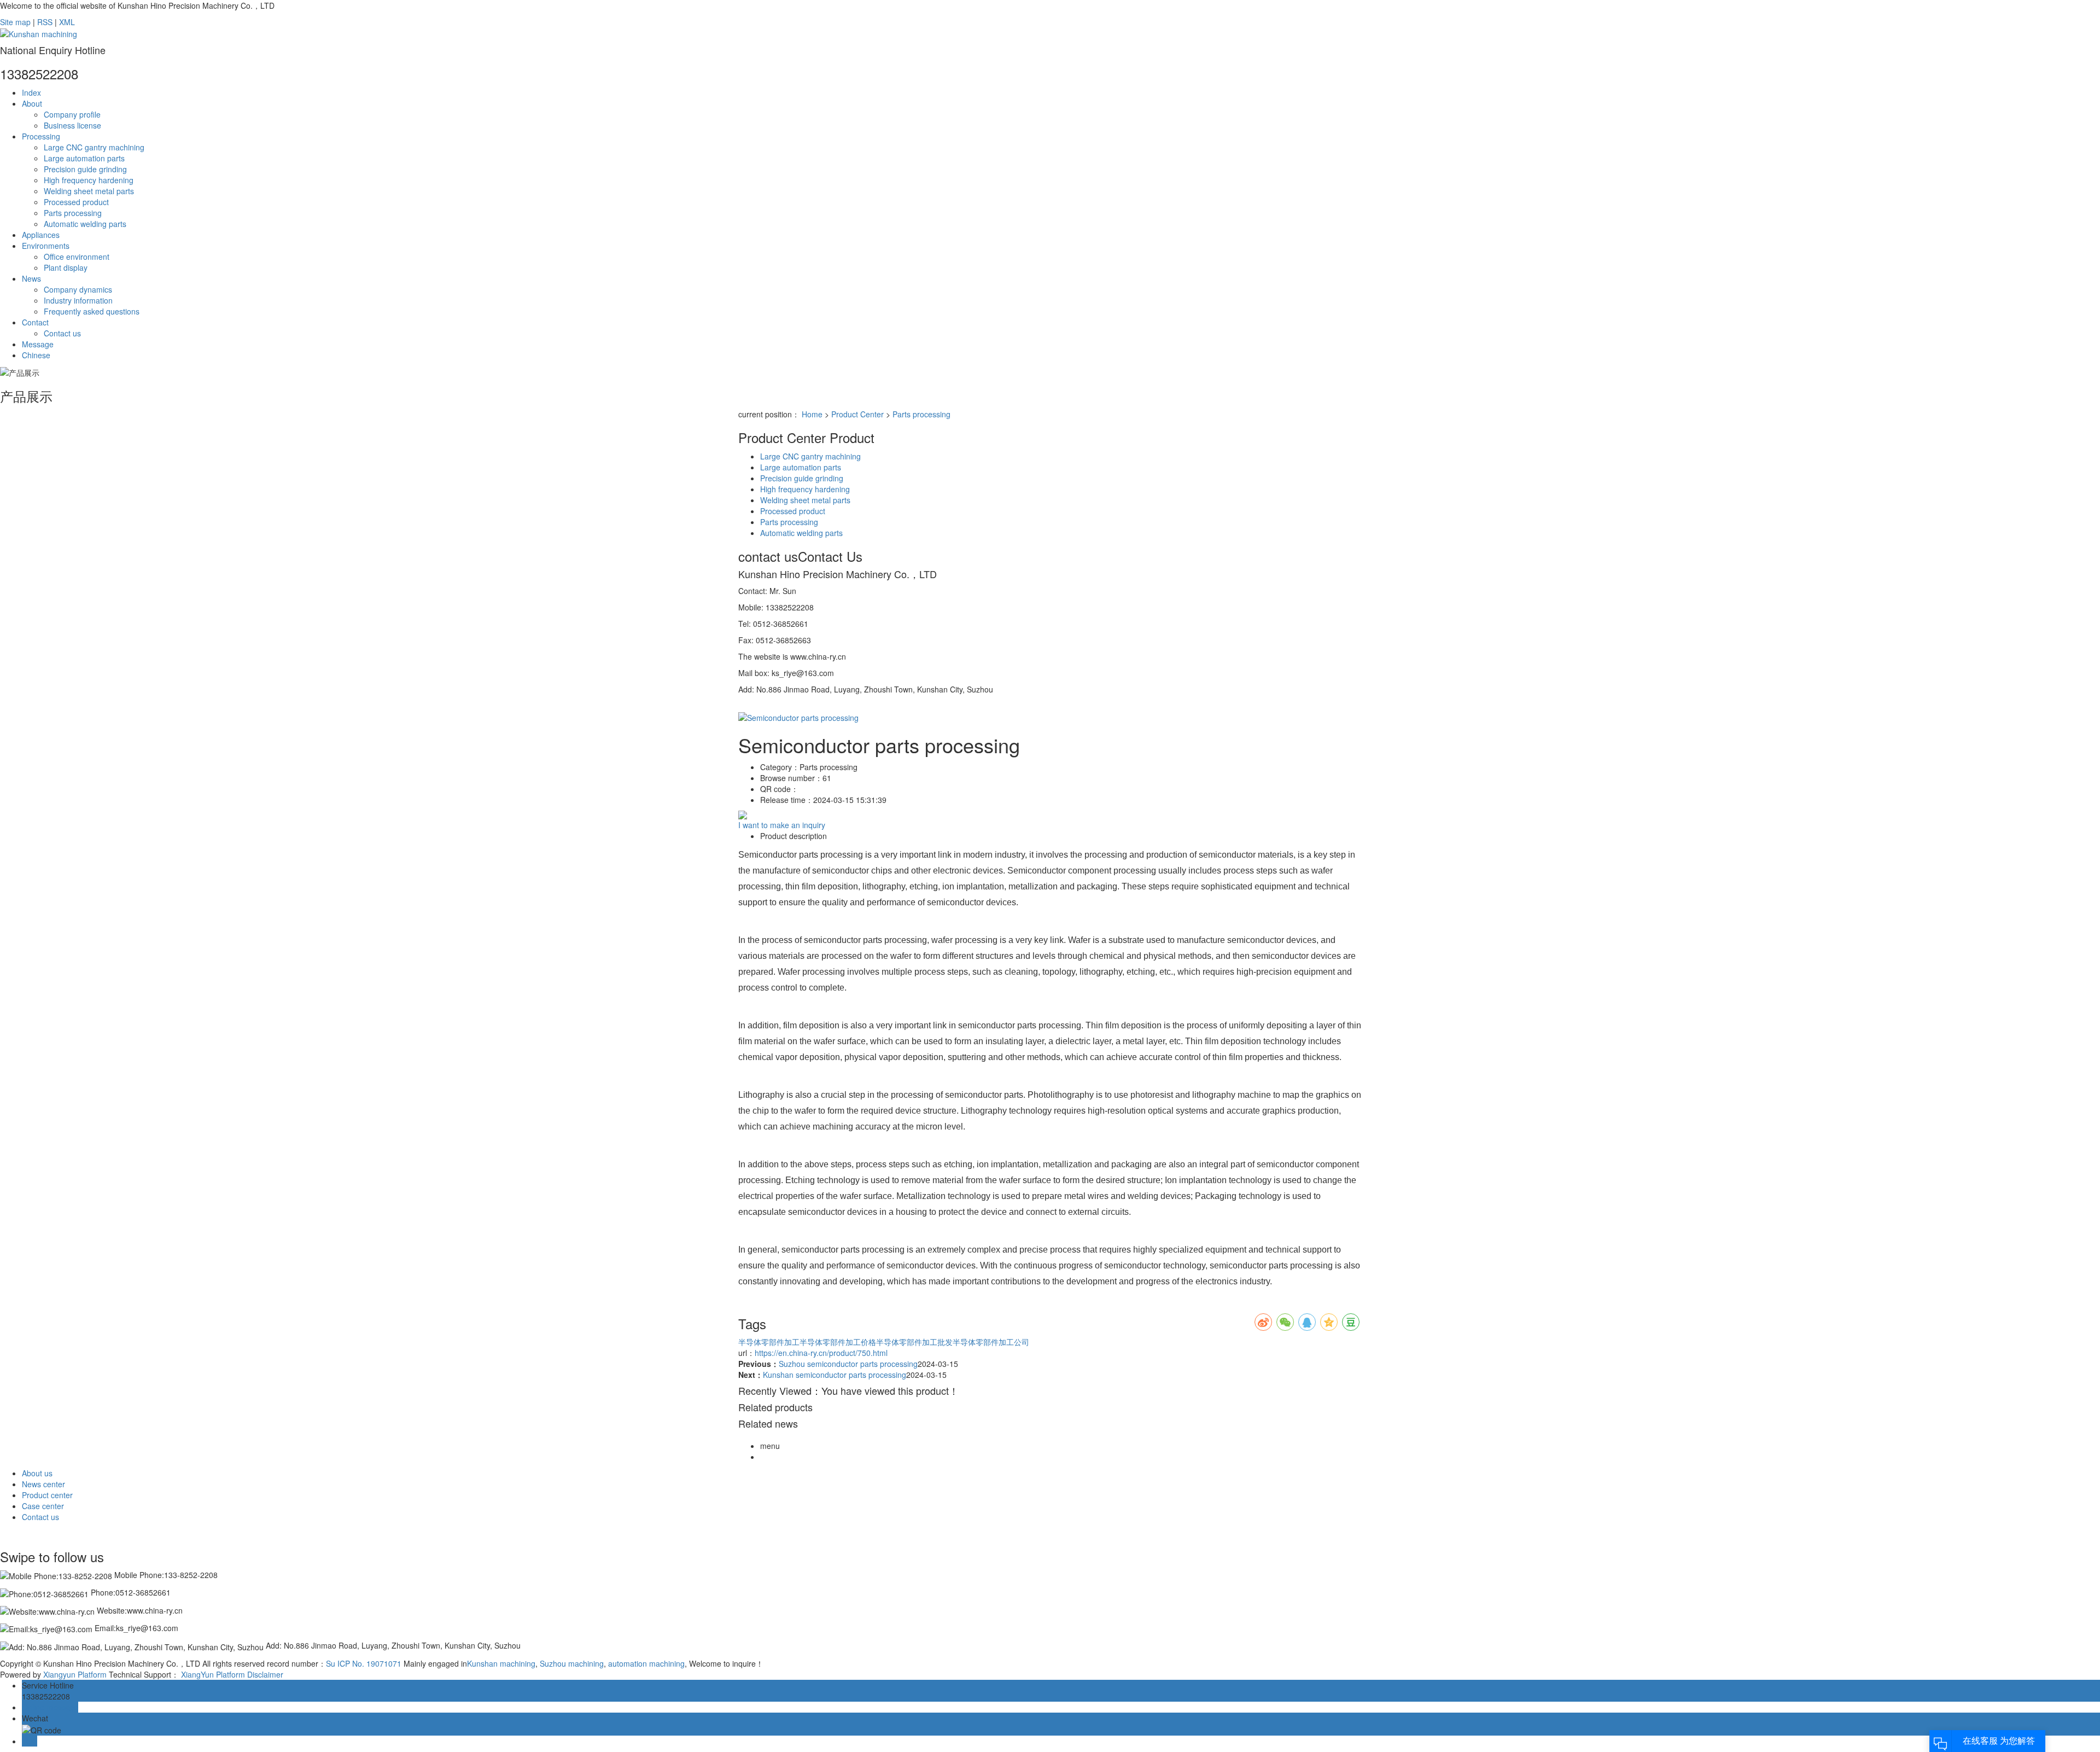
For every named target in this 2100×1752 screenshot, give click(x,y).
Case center (43, 1506)
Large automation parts (84, 158)
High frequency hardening (89, 180)
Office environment (77, 257)
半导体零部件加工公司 (991, 1342)
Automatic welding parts (85, 224)
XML (67, 22)
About (32, 103)
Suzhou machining (571, 1663)
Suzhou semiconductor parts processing (848, 1364)
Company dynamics (78, 289)
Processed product (76, 202)
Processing (41, 136)
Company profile (72, 114)
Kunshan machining (501, 1663)
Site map (15, 22)
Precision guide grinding (85, 169)
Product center (47, 1495)
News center (43, 1484)
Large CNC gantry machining (94, 147)
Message (38, 344)
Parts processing (73, 213)
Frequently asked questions (92, 311)
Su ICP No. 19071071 (364, 1663)
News (31, 278)
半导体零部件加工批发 (914, 1342)
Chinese (36, 355)
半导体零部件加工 (769, 1342)
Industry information (78, 300)
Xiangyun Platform (75, 1674)
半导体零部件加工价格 (838, 1342)
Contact (35, 322)
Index (31, 92)
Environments (46, 246)
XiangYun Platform (213, 1674)
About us (37, 1473)
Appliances (41, 235)
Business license (72, 125)
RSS (45, 22)
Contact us (62, 333)
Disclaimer (265, 1674)
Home (812, 414)
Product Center (857, 414)
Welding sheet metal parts (89, 191)
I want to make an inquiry (782, 825)
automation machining (645, 1663)
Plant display (66, 267)
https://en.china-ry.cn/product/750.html (821, 1353)
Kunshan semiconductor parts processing (835, 1375)
